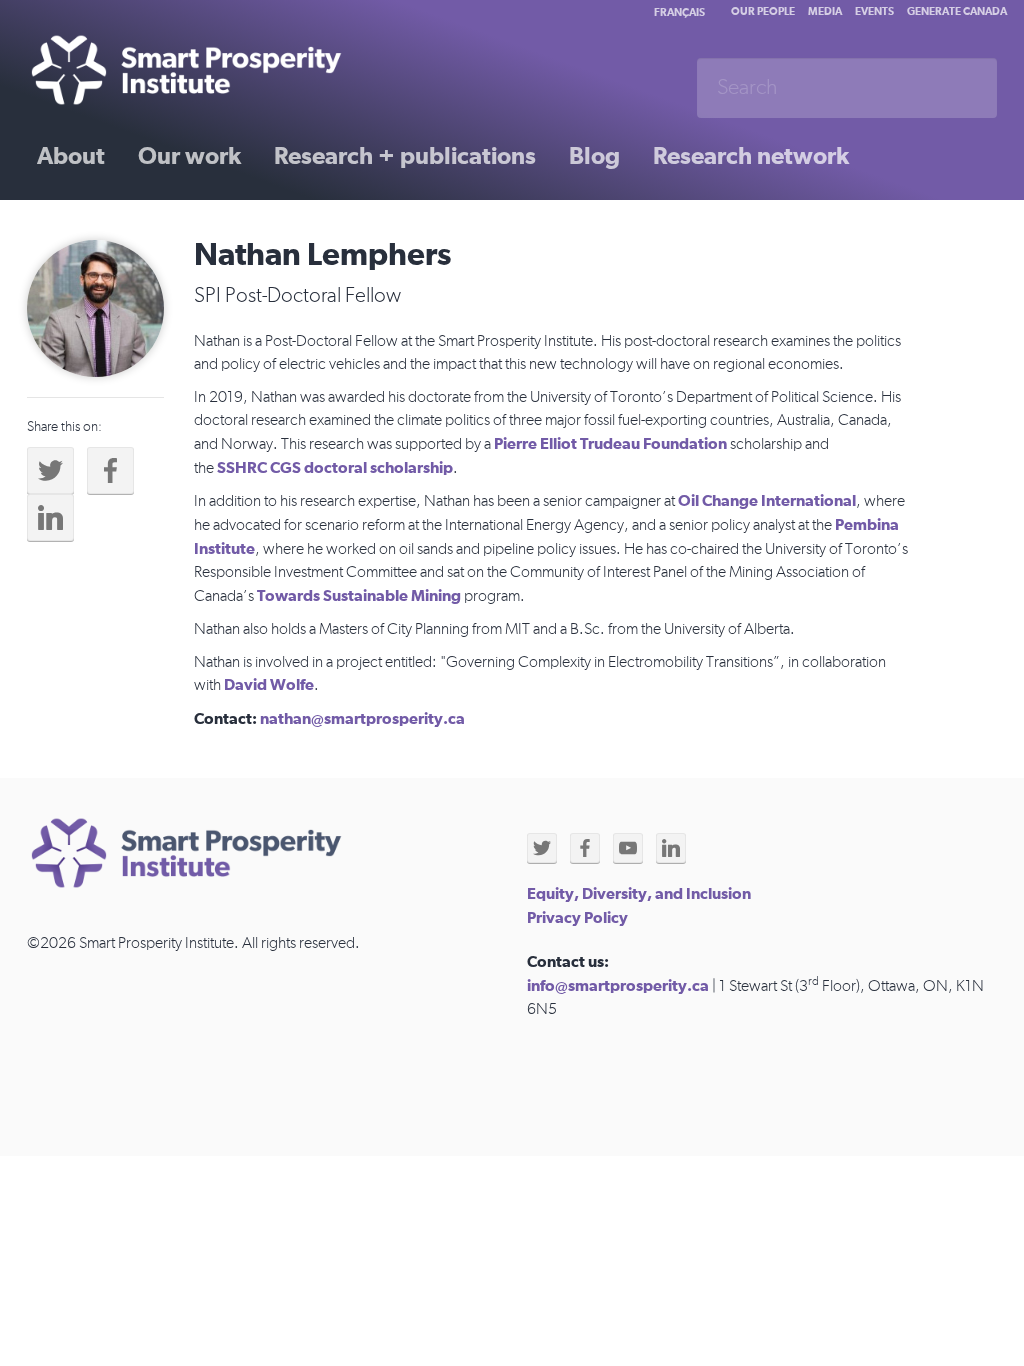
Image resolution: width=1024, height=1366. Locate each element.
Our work (189, 157)
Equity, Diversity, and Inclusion (639, 894)
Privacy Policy (577, 918)
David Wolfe (269, 685)
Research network (751, 157)
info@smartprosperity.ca (618, 986)
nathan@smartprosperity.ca (362, 719)
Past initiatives (116, 227)
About (71, 157)
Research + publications (405, 157)
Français (679, 12)
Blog (594, 157)
